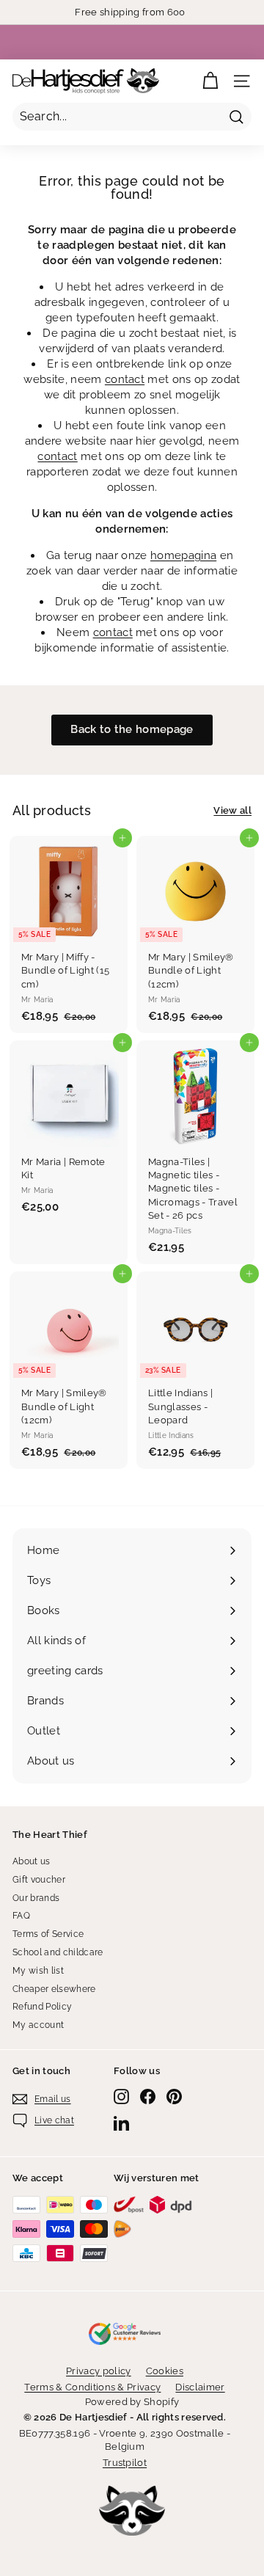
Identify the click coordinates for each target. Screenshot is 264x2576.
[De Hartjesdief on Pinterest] (174, 2097)
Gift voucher (39, 1880)
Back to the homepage (132, 729)
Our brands (36, 1898)
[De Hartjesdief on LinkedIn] (121, 2123)
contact (125, 379)
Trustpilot (125, 2463)
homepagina (183, 555)
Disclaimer (200, 2387)
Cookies (165, 2371)
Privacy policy (99, 2371)
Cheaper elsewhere (54, 1989)
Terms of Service (48, 1934)
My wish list (38, 1971)
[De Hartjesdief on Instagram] (121, 2097)
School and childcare (58, 1952)
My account (38, 2025)
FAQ (21, 1916)
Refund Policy (42, 2007)
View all (232, 810)
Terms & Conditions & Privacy (92, 2387)
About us (32, 1861)
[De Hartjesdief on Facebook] (148, 2097)
